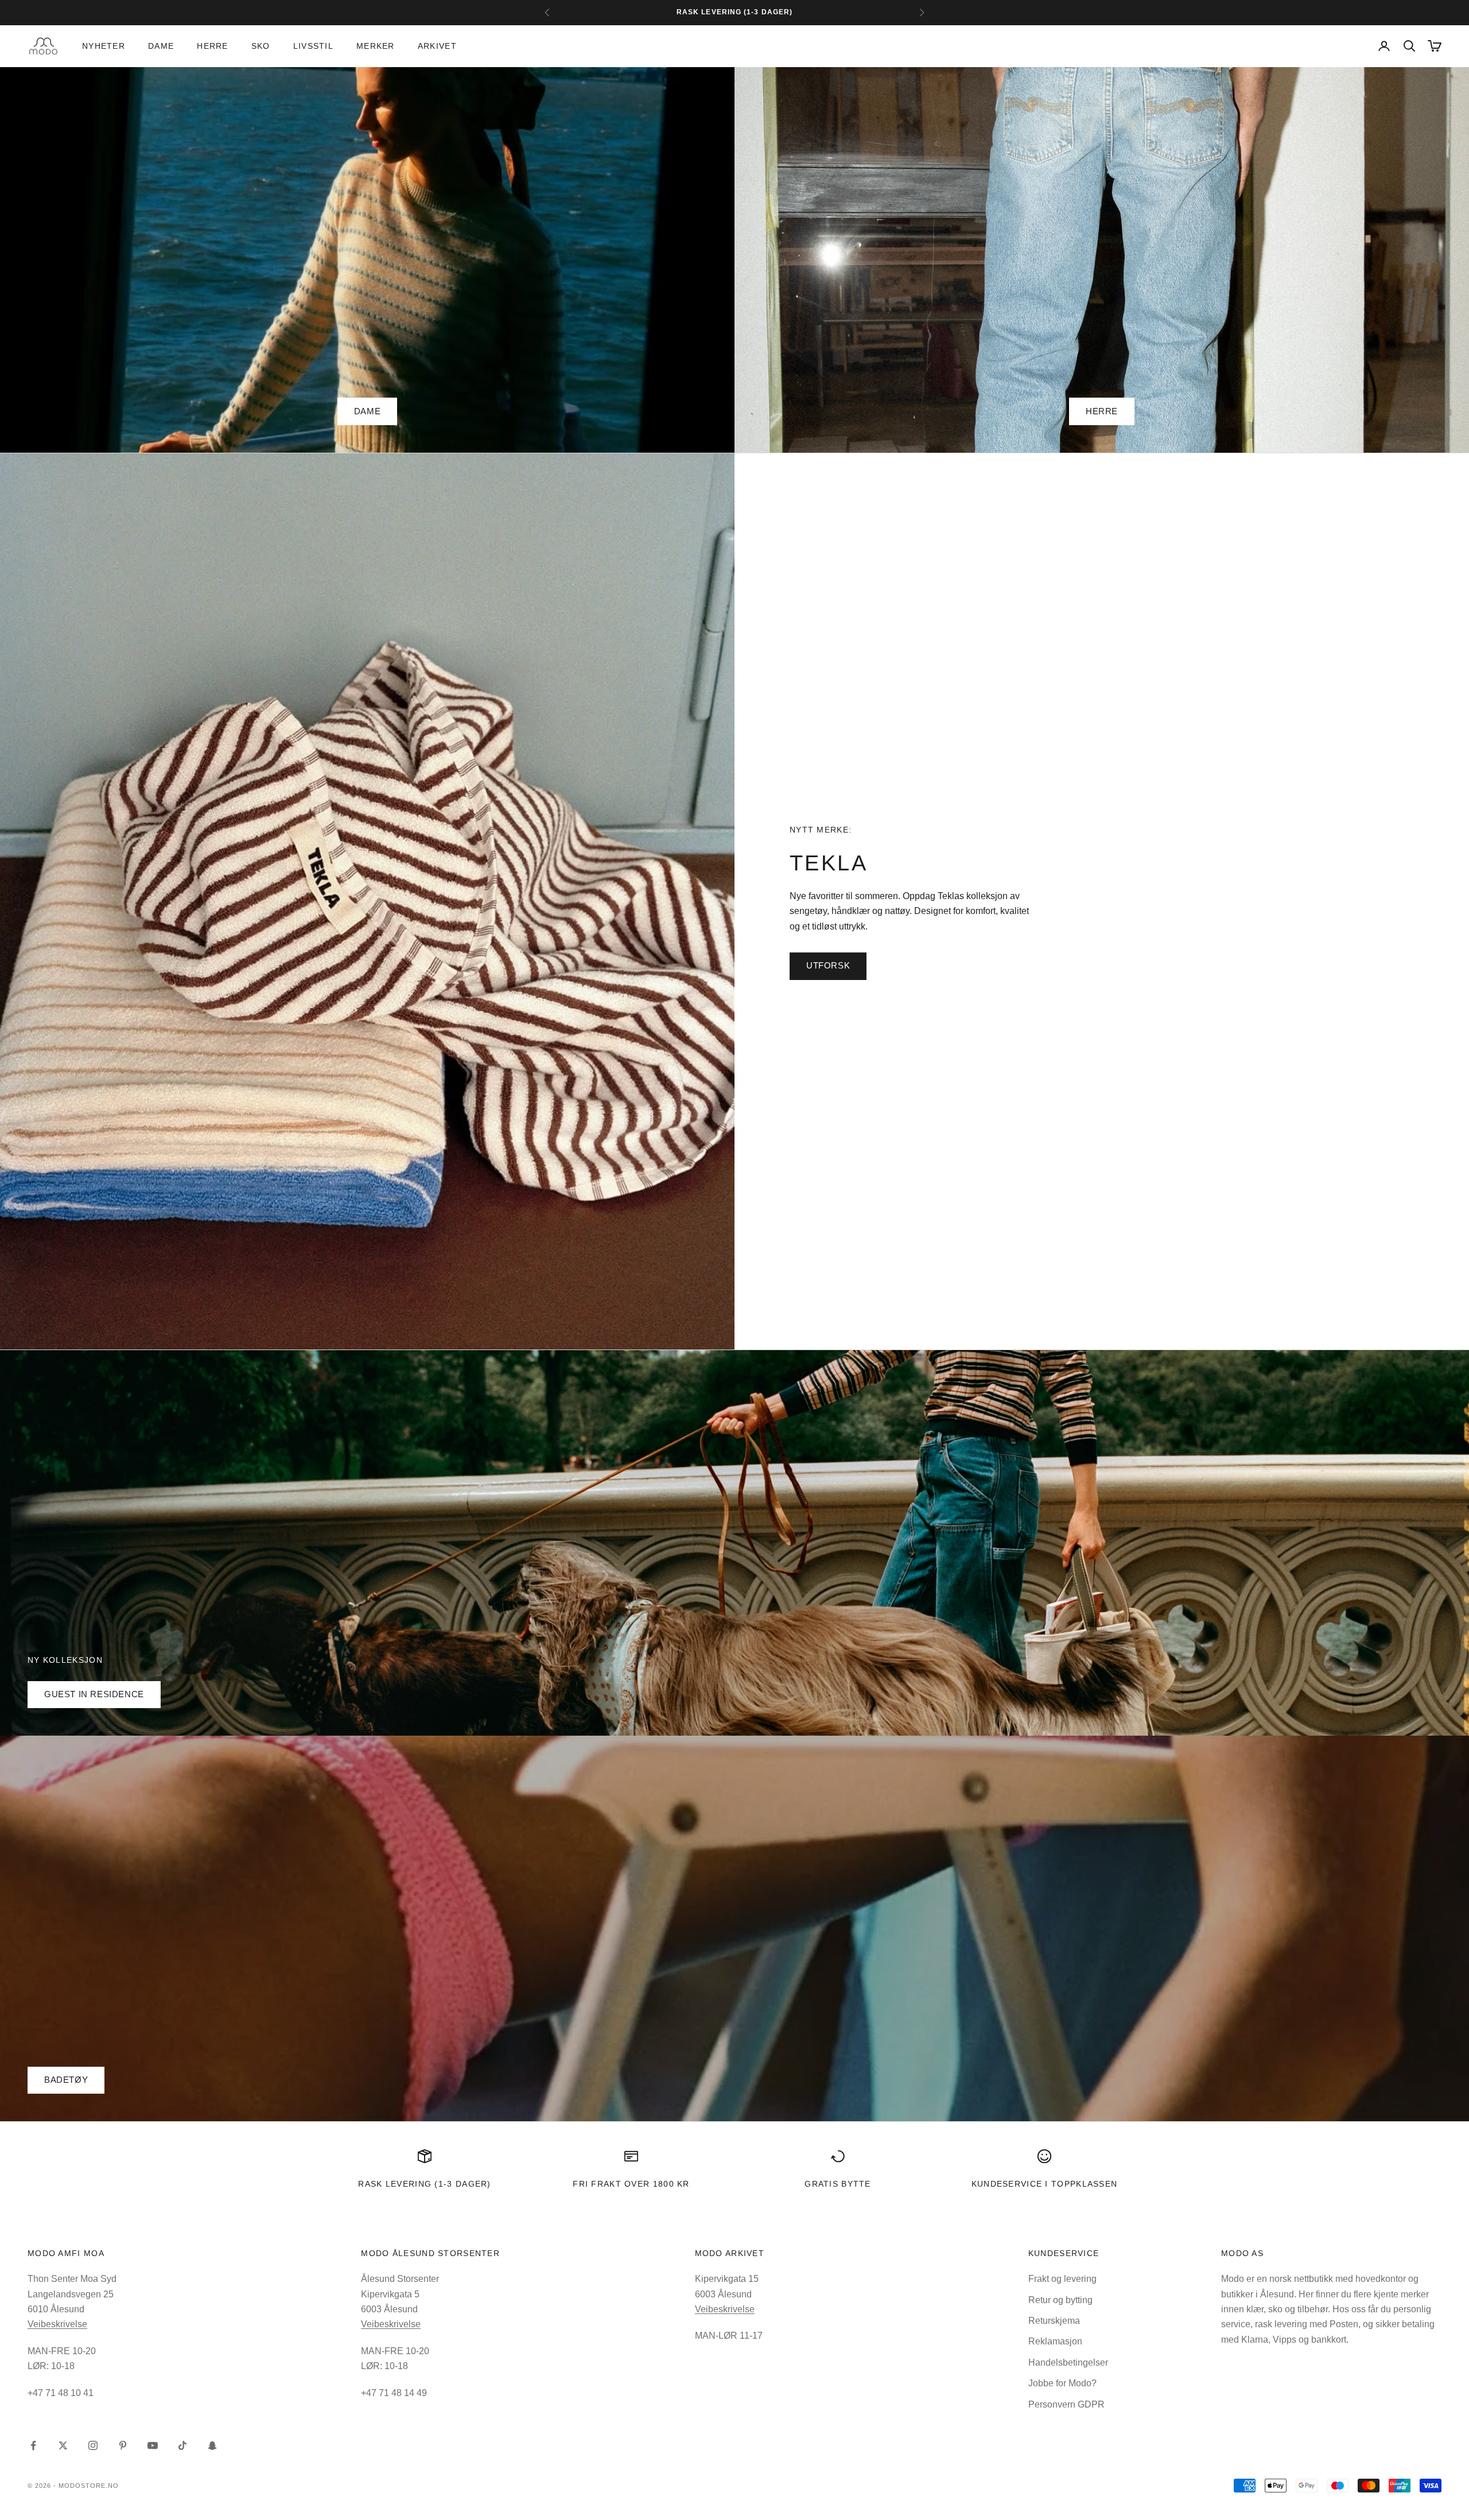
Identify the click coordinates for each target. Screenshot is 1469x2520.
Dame (161, 46)
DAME (367, 411)
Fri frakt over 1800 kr (631, 2184)
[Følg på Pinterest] (123, 2445)
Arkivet (437, 46)
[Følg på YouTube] (153, 2445)
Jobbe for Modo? (1062, 2383)
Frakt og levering (1062, 2279)
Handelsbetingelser (1068, 2362)
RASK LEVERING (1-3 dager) (424, 2184)
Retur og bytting (1060, 2300)
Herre (212, 46)
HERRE (1102, 411)
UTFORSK (828, 965)
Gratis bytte (838, 2184)
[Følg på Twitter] (63, 2445)
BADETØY (66, 2080)
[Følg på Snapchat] (212, 2445)
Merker (376, 46)
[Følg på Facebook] (33, 2445)
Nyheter (104, 46)
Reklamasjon (1055, 2341)
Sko (261, 46)
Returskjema (1054, 2321)
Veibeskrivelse (57, 2324)
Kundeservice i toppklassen (1045, 2184)
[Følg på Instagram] (93, 2445)
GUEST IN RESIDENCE (94, 1694)
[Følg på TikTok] (182, 2445)
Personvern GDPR (1066, 2404)
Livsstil (313, 46)
